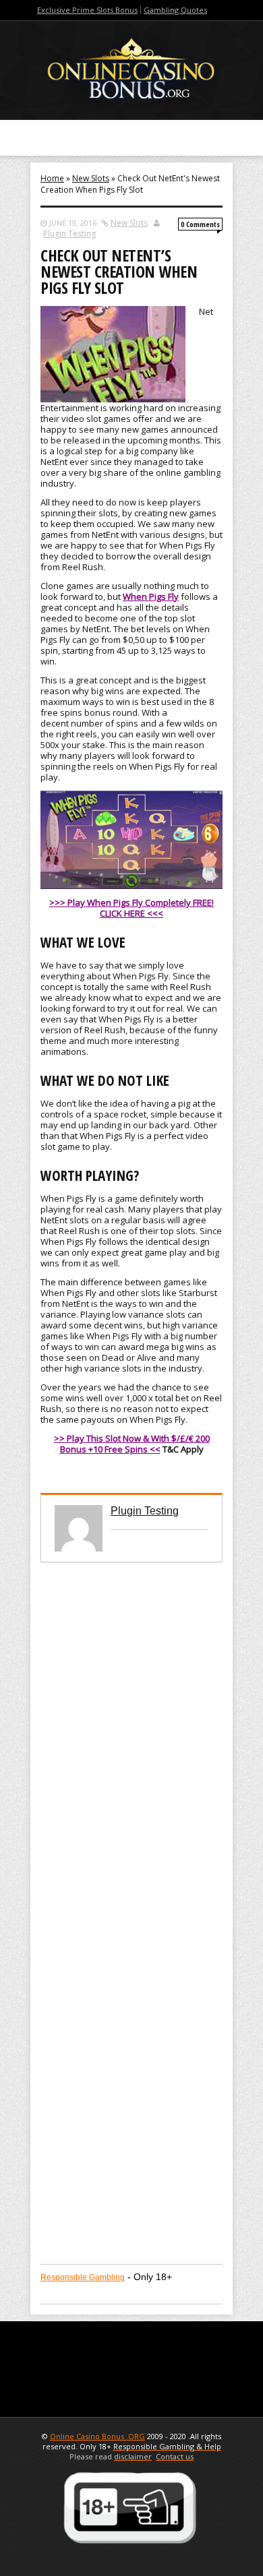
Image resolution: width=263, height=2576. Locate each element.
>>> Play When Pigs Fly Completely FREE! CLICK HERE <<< (131, 908)
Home (52, 178)
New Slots (91, 178)
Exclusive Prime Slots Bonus (87, 10)
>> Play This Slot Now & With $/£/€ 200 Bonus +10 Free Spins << (132, 1444)
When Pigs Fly (151, 596)
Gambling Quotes (175, 10)
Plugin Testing (69, 234)
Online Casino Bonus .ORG (97, 2436)
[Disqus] (131, 1731)
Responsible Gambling (83, 2277)
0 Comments (200, 224)
